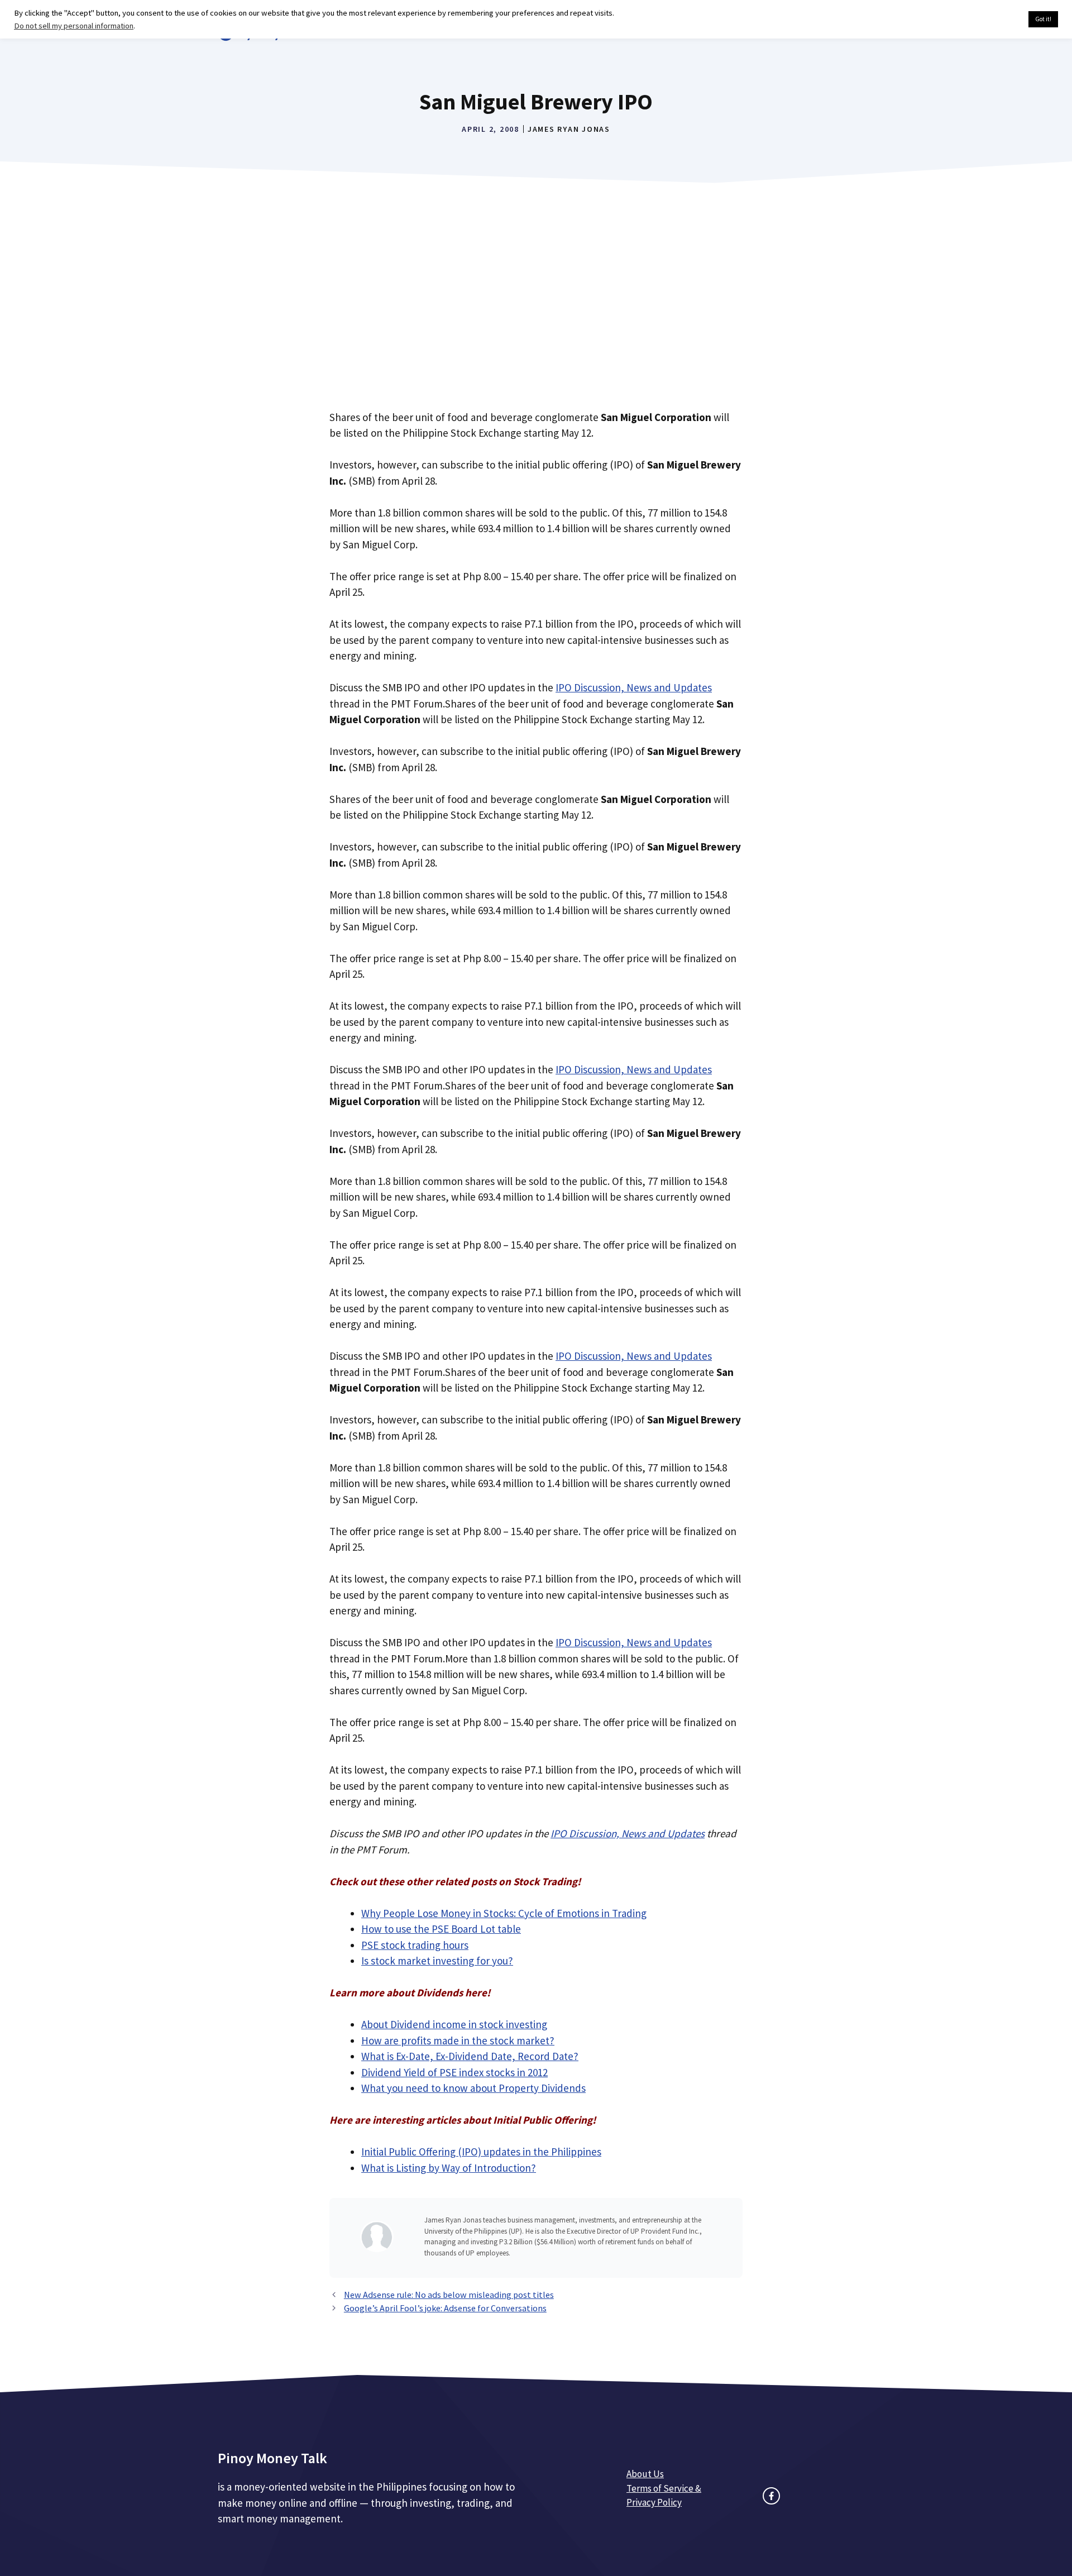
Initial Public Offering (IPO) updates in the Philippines (481, 2152)
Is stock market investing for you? (437, 1961)
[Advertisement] (536, 310)
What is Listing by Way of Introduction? (449, 2168)
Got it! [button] (1043, 19)
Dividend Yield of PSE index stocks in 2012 (454, 2072)
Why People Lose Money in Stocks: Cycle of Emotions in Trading (504, 1913)
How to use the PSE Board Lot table (441, 1929)
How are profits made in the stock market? (458, 2040)
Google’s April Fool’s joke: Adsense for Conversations (445, 2308)
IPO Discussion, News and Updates (634, 687)
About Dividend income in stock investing (454, 2024)
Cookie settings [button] (994, 20)
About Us (645, 2474)
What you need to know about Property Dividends (473, 2088)
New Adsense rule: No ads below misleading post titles (449, 2295)
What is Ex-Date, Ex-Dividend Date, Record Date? (470, 2056)
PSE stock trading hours (415, 1945)
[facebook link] (771, 2496)
